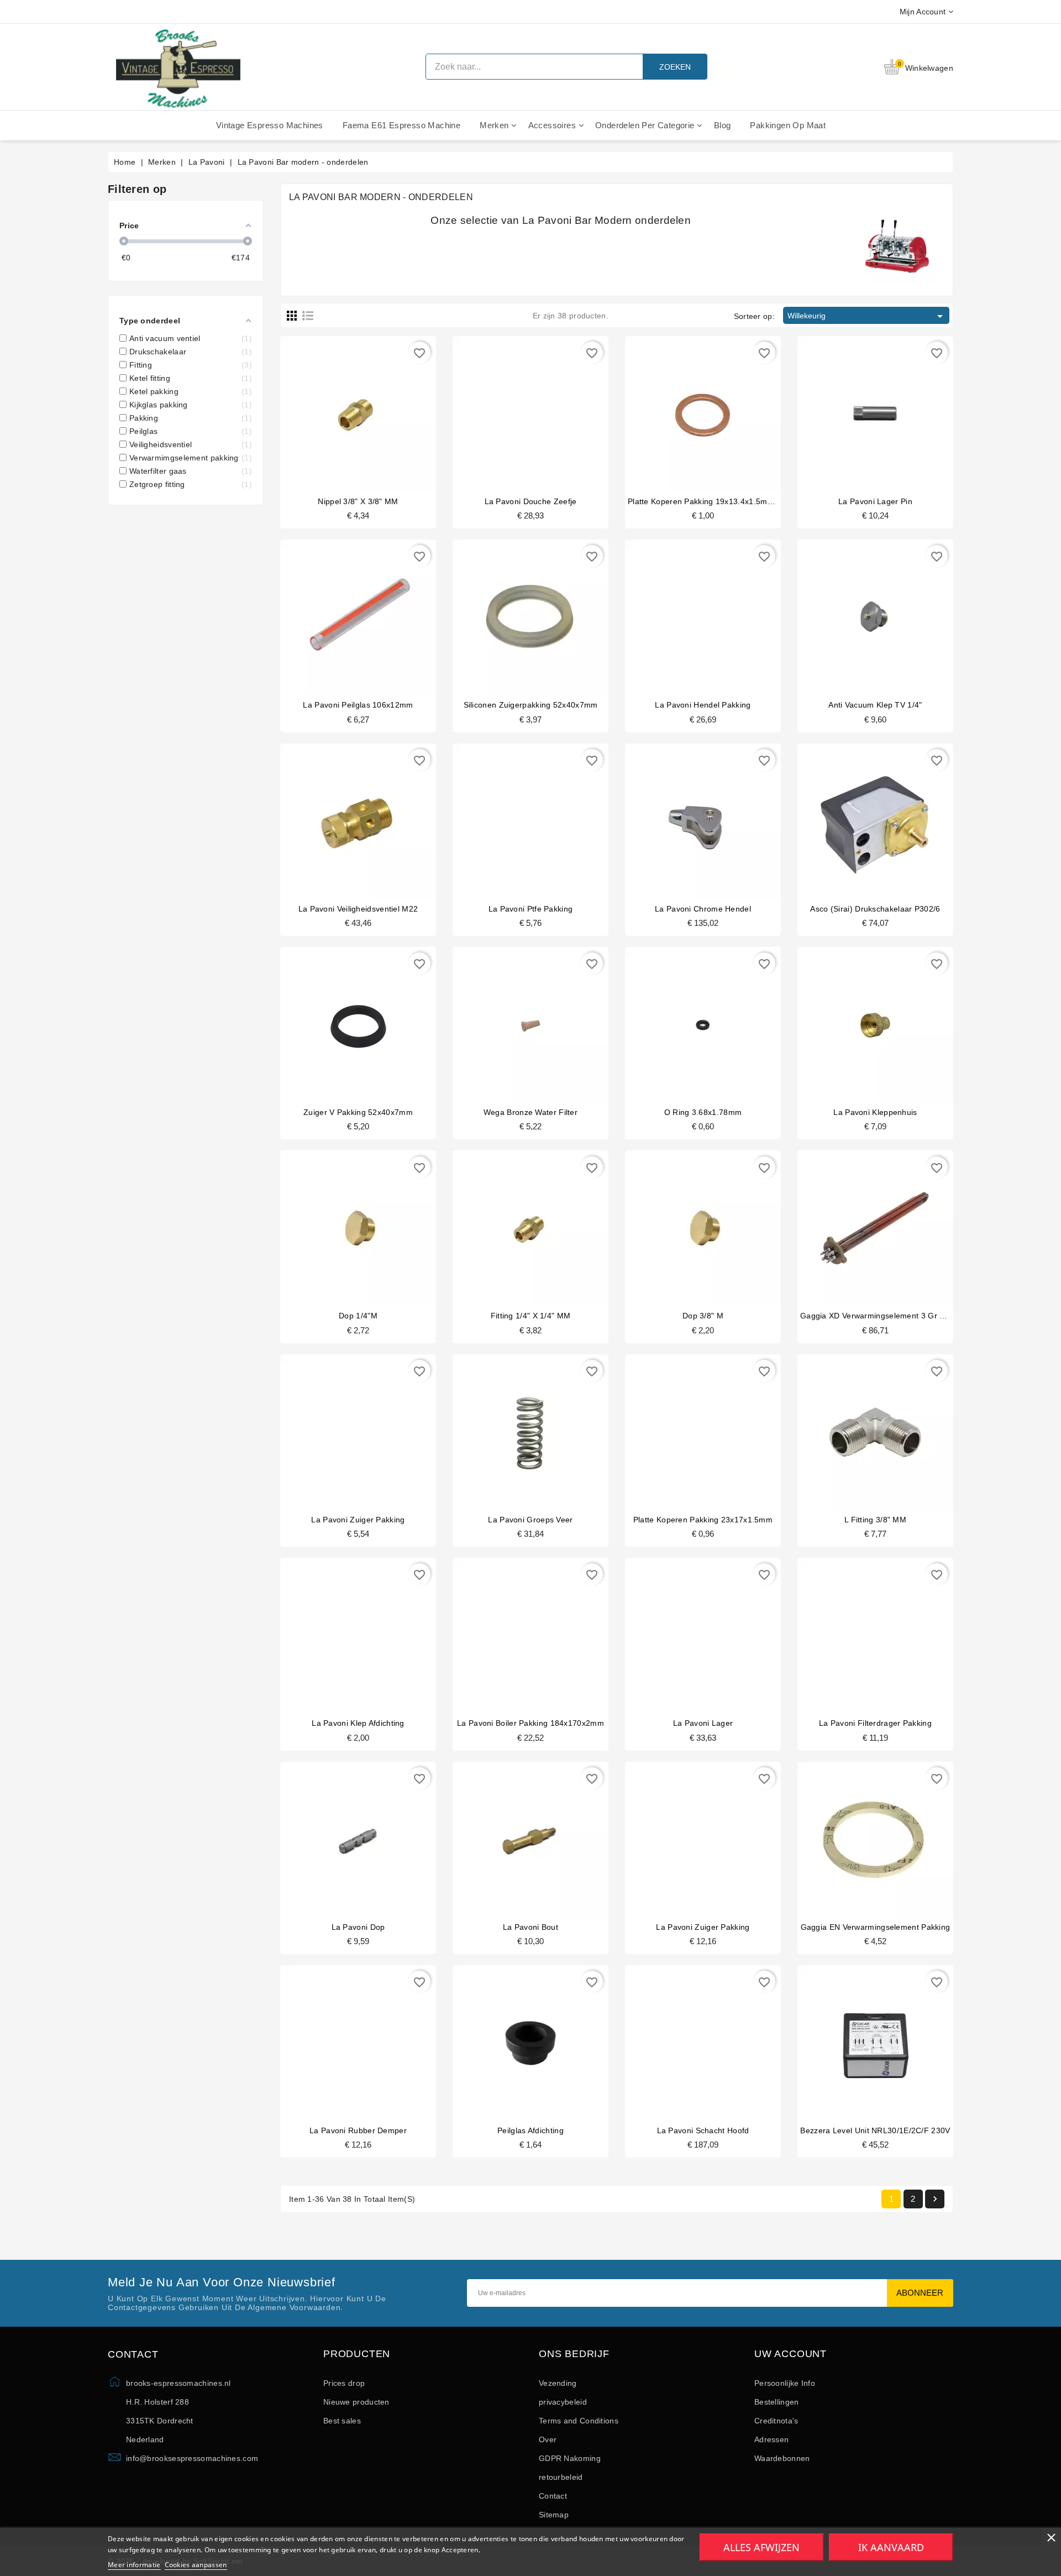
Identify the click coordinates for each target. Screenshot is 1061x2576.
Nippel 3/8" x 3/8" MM (358, 501)
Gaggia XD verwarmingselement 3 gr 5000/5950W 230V (904, 1316)
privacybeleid (563, 2402)
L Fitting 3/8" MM (875, 1520)
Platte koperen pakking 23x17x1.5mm (703, 1520)
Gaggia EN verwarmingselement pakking (876, 1927)
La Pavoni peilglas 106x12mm (358, 705)
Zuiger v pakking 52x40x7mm (358, 1112)
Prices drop (344, 2383)
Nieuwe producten (356, 2402)
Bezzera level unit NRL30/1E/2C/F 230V (875, 2130)
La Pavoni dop (358, 1927)
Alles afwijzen (761, 2547)
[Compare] (357, 407)
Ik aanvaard (891, 2547)
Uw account (791, 2354)
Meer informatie (134, 2565)
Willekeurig (867, 316)
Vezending (558, 2383)
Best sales (342, 2421)
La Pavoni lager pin (875, 501)
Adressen (771, 2439)
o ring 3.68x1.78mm (703, 1112)
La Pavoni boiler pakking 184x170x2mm (530, 1723)
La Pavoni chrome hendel (703, 909)
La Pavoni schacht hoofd (703, 2130)
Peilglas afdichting (530, 2130)
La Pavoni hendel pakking (703, 705)
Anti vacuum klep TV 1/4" (875, 705)
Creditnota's (776, 2421)
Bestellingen (777, 2402)
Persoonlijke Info (785, 2383)
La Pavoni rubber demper (358, 2130)
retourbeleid (561, 2477)
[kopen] (337, 407)
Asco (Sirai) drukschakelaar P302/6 (875, 909)
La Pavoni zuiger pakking (358, 1520)
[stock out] (510, 1019)
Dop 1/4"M (358, 1316)
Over (548, 2439)
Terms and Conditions (579, 2421)
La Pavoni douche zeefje (531, 501)
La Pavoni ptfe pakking (531, 909)
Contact (553, 2496)
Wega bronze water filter (530, 1112)
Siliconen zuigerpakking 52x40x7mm (531, 705)
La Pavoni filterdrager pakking (875, 1723)
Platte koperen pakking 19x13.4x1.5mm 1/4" (709, 501)
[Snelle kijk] (379, 407)
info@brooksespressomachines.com (192, 2458)
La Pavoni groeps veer (530, 1520)
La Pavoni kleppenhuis (875, 1112)
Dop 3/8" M (703, 1316)
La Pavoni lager (703, 1723)
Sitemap (554, 2515)
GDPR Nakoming (570, 2458)
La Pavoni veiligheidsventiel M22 (358, 909)
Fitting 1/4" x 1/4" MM (531, 1316)
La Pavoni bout (530, 1927)
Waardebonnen (782, 2458)
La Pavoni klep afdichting (358, 1723)
